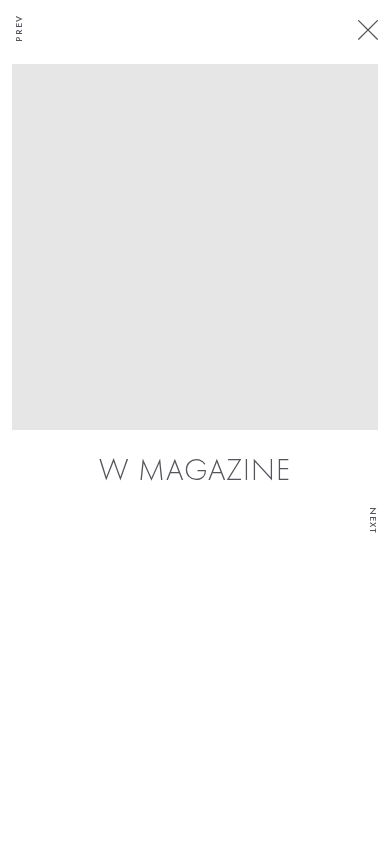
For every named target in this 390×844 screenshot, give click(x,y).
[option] (195, 277)
